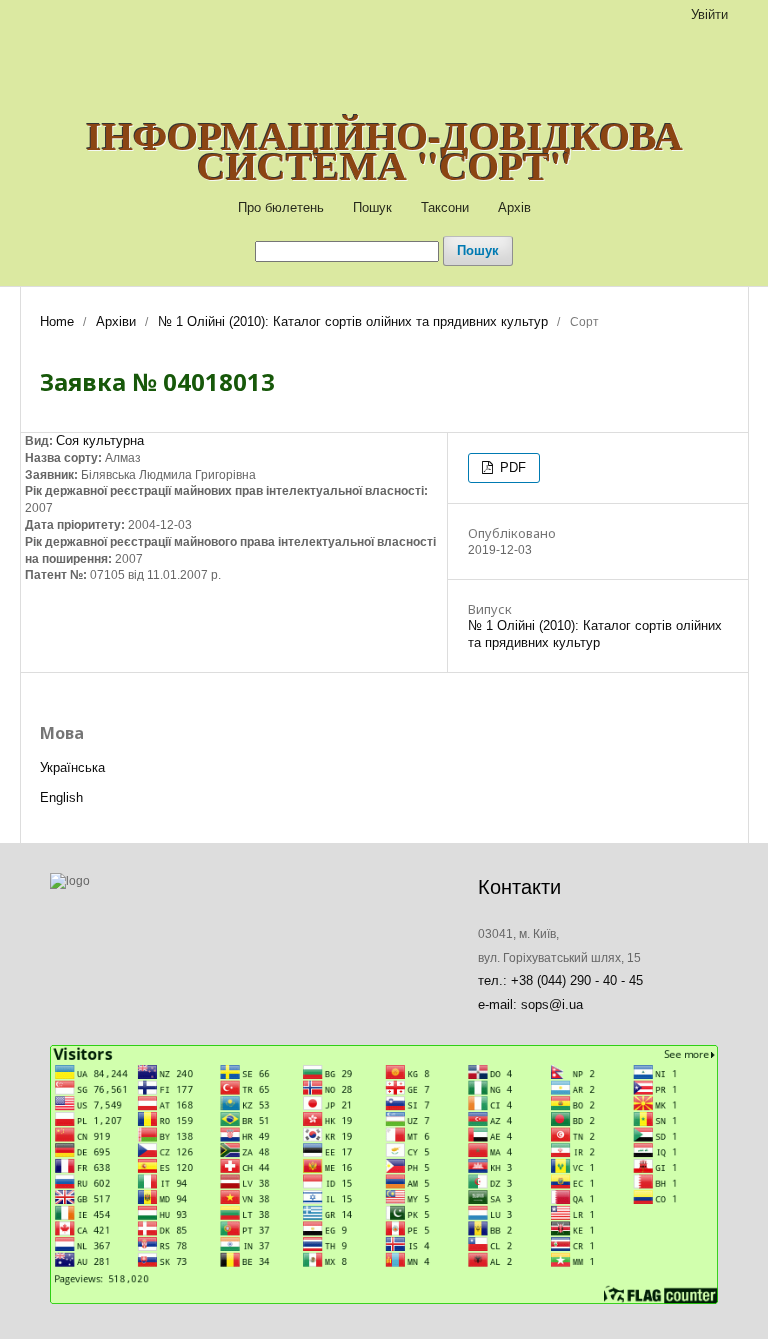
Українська (72, 767)
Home (57, 321)
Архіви (116, 321)
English (61, 797)
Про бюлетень (281, 207)
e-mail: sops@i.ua (530, 1004)
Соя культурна (100, 440)
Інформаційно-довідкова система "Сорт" (384, 150)
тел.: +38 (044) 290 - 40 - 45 (560, 980)
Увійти (709, 14)
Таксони (445, 207)
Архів (514, 207)
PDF (511, 467)
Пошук (372, 207)
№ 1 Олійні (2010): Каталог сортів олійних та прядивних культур (353, 321)
